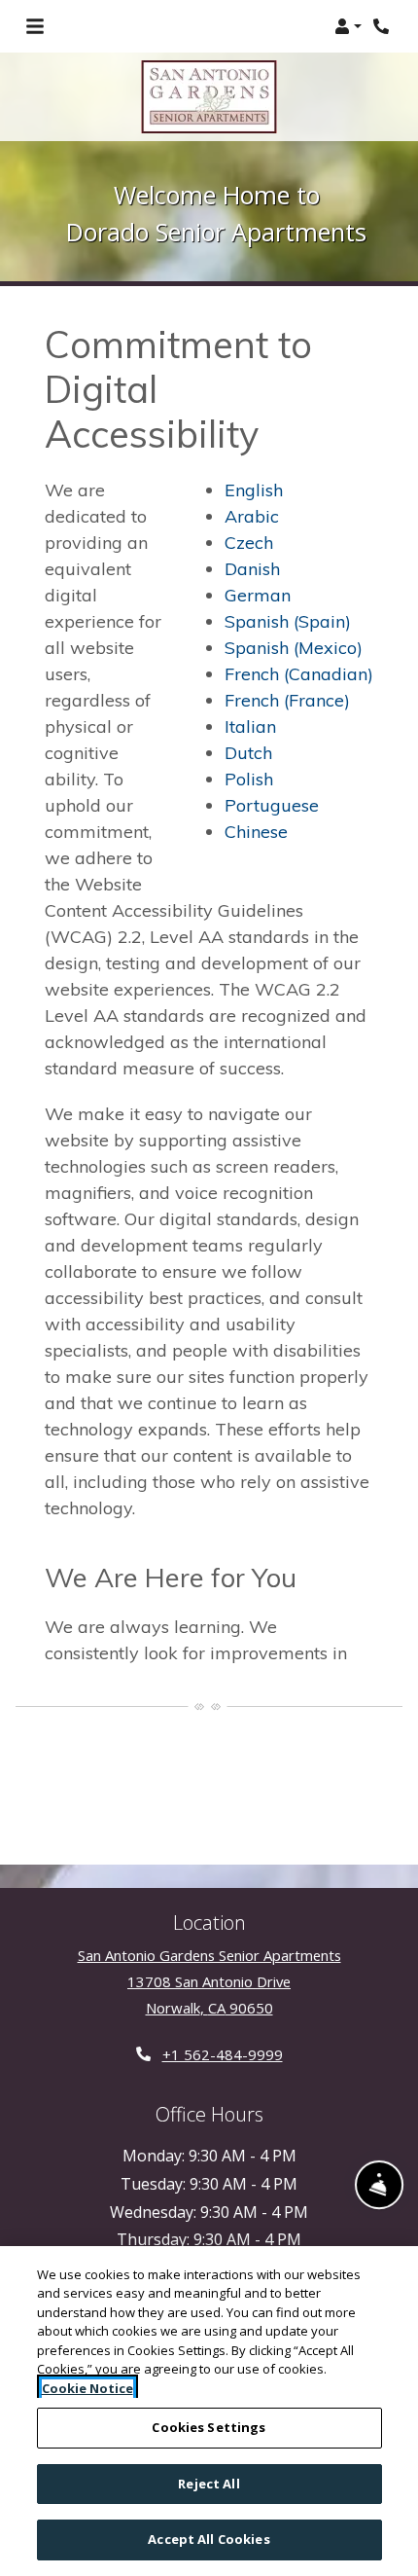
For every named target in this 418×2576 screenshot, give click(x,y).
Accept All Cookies (209, 2539)
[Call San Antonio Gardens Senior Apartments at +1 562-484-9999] (383, 26)
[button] (348, 26)
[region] (209, 2411)
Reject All (209, 2484)
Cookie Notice (87, 2388)
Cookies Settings (209, 2427)
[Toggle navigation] (35, 26)
